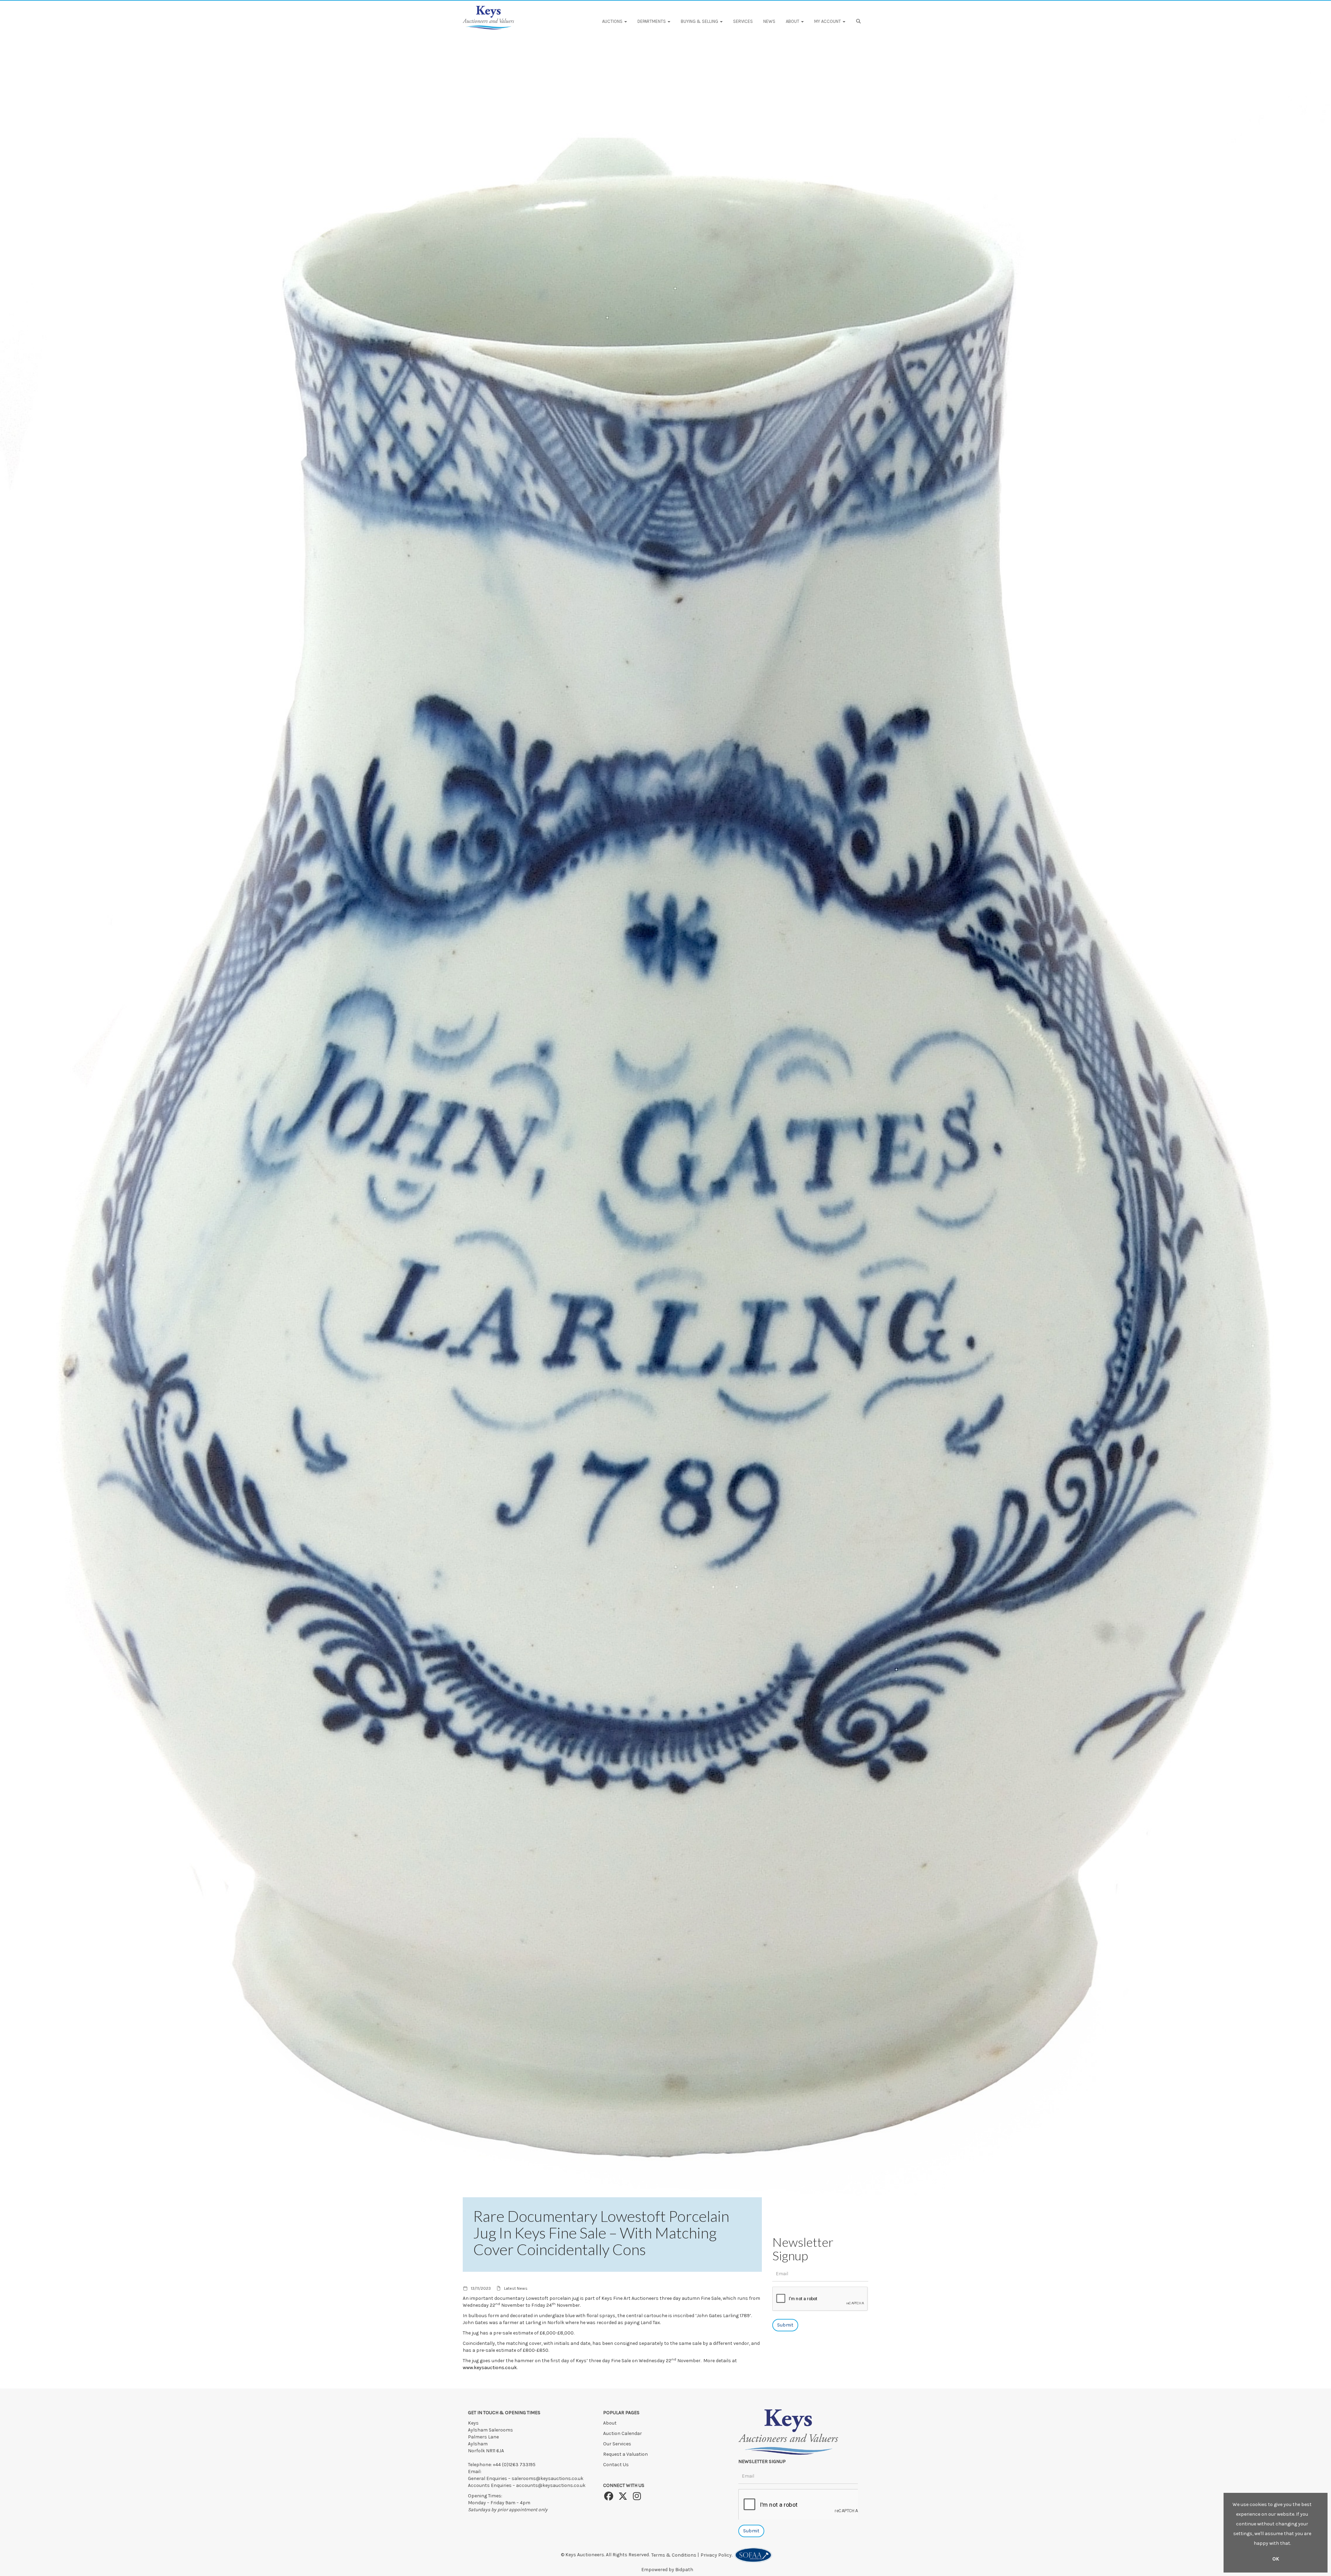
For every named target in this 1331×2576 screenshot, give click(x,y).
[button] (859, 21)
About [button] (793, 21)
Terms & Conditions (674, 2555)
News (769, 21)
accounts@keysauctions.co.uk (551, 2485)
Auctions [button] (613, 21)
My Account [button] (828, 21)
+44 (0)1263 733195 (514, 2465)
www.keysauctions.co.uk (490, 2368)
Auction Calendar (623, 2433)
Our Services (617, 2444)
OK (1276, 2559)
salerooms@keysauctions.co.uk (547, 2478)
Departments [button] (652, 21)
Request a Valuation (625, 2454)
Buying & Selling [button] (700, 21)
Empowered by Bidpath (667, 2570)
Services (743, 21)
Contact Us (616, 2465)
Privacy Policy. (717, 2555)
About (610, 2423)
